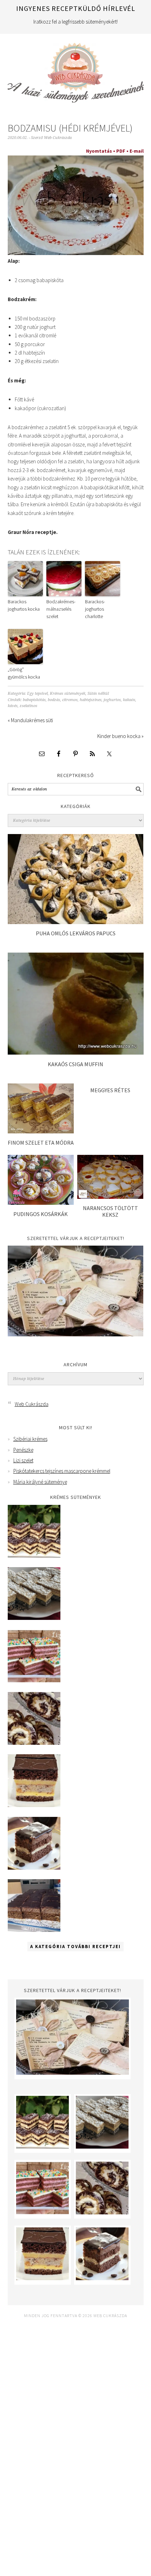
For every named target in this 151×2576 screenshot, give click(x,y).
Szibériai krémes (30, 1439)
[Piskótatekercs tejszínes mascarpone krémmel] (34, 1743)
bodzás (54, 700)
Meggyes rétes (110, 1090)
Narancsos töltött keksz (110, 1211)
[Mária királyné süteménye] (34, 1805)
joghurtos (112, 700)
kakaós (129, 700)
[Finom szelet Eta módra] (41, 1131)
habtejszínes (91, 700)
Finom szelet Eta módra (41, 1143)
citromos (70, 700)
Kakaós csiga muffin (75, 1064)
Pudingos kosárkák (41, 1214)
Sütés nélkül (98, 694)
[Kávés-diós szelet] (34, 1930)
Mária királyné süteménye (40, 1482)
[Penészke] (34, 1618)
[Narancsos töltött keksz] (110, 1197)
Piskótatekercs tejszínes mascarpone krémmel (62, 1471)
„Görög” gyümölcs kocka (24, 673)
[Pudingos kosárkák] (41, 1203)
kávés (13, 706)
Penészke (23, 1450)
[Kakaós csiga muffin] (76, 1053)
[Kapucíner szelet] (34, 1868)
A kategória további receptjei (75, 1947)
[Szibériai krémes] (34, 1556)
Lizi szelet (23, 1460)
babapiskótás (34, 700)
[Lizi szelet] (34, 1681)
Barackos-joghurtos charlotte (95, 609)
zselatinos (28, 706)
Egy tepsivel (37, 694)
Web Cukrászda (76, 70)
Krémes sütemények (68, 694)
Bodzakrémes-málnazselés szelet (61, 609)
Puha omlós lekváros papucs (76, 933)
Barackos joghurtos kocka (24, 605)
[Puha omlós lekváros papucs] (76, 922)
